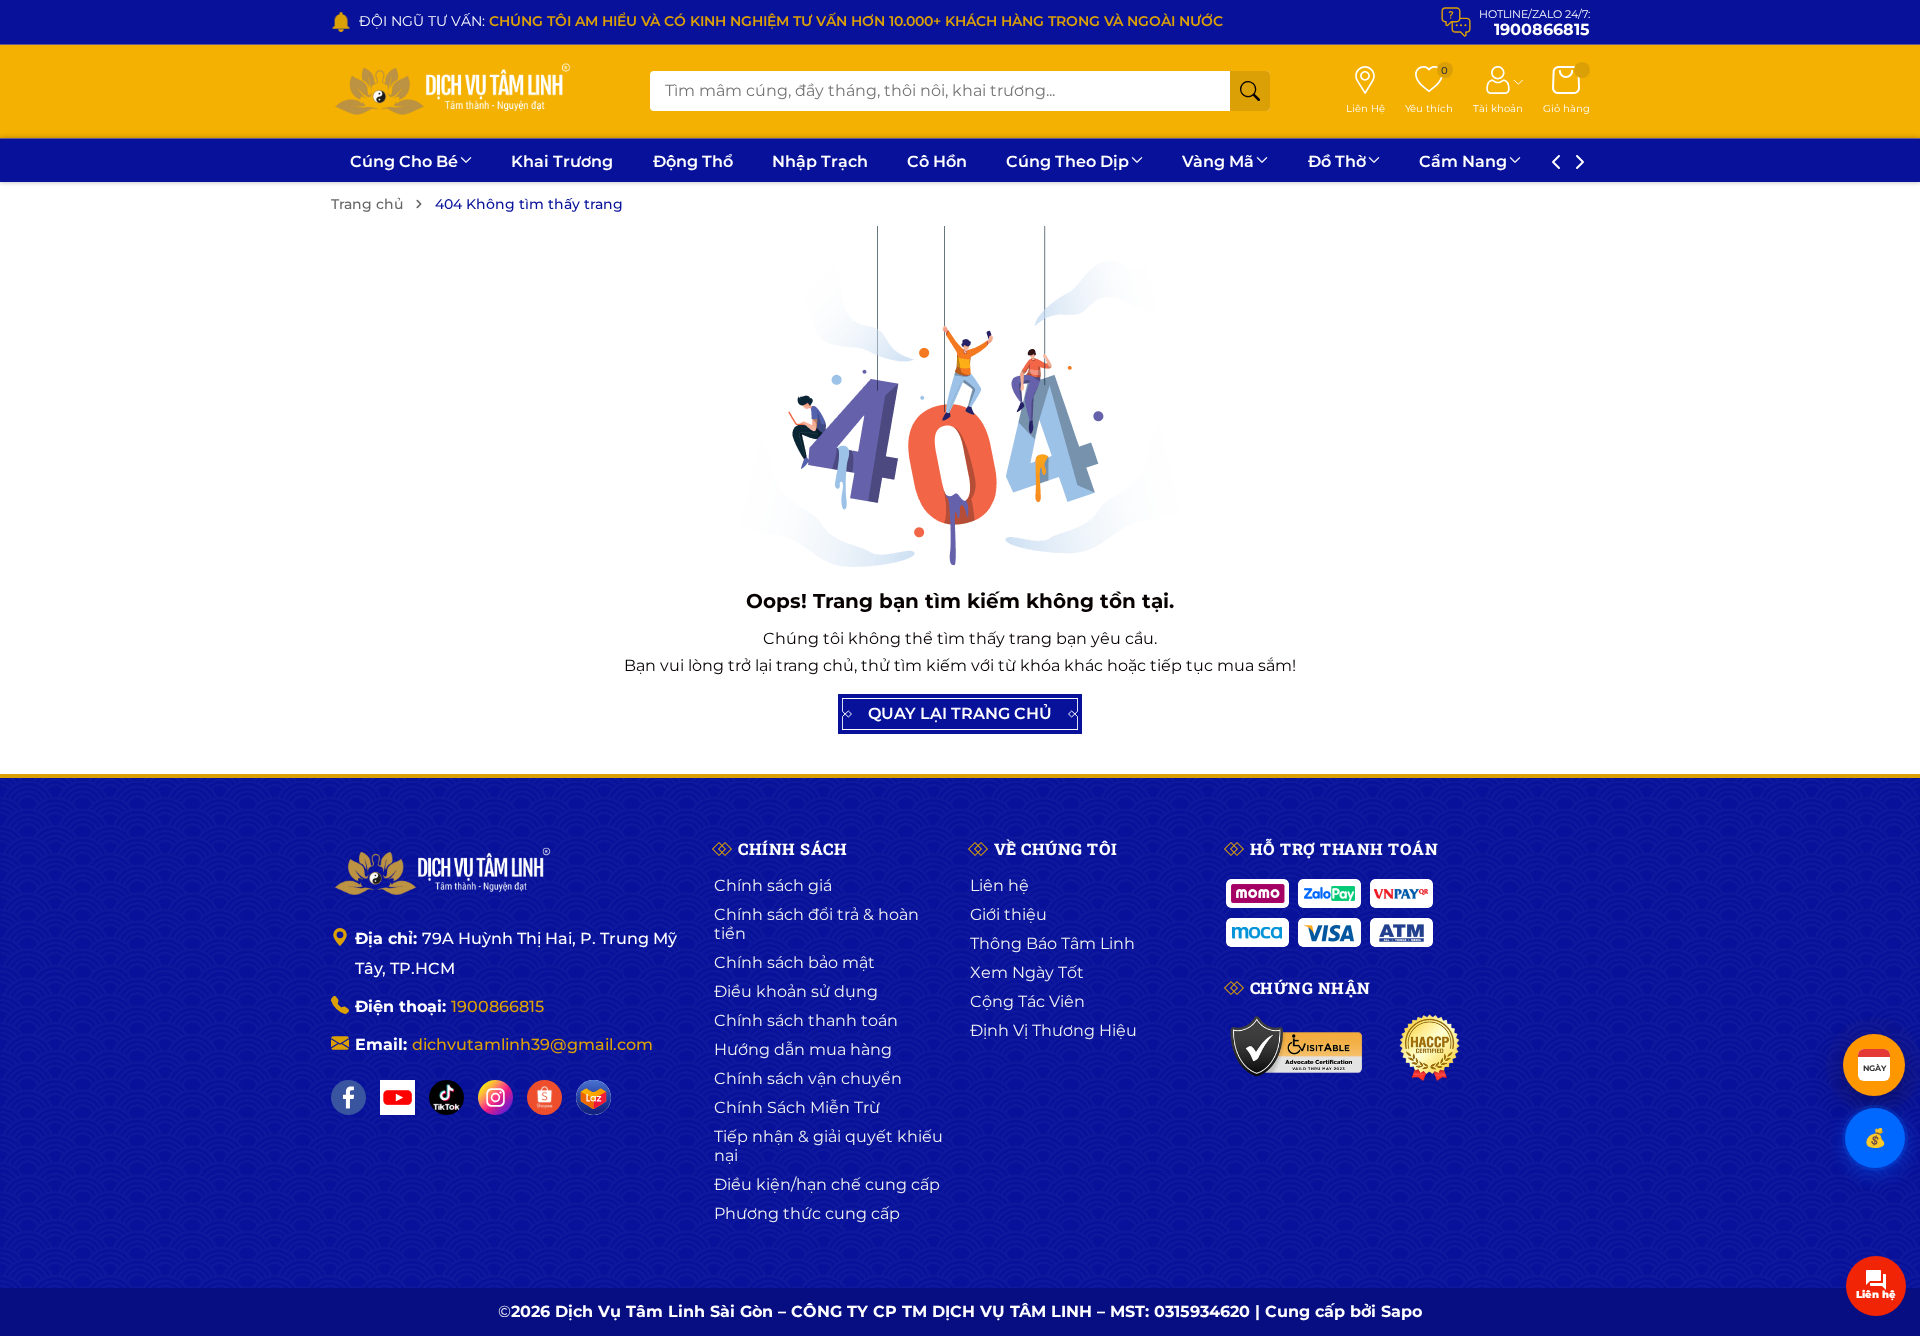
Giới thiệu (1008, 914)
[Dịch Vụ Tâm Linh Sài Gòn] (451, 91)
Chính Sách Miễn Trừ (797, 1107)
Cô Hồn (937, 161)
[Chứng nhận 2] (1429, 1048)
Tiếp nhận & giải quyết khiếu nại (828, 1146)
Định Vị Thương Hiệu (1053, 1030)
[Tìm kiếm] (1250, 91)
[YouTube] (397, 1097)
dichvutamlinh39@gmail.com (532, 1044)
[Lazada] (593, 1097)
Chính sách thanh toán (806, 1020)
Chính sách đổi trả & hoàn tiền (816, 924)
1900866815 (497, 1006)
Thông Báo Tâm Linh (1052, 943)
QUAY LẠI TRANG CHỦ (960, 713)
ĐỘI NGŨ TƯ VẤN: (791, 21)
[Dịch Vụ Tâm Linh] (441, 873)
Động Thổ (693, 161)
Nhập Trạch (820, 161)
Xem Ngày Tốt (1027, 972)
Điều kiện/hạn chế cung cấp (827, 1184)
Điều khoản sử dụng (796, 991)
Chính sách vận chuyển (808, 1078)
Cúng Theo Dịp (1067, 161)
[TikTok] (446, 1097)
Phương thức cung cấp (807, 1213)
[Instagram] (495, 1097)
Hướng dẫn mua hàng (803, 1049)
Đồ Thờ (1337, 161)
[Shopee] (544, 1097)
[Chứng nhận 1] (1297, 1048)
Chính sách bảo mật (794, 962)
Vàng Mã (1218, 161)
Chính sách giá (773, 885)
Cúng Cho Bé (404, 161)
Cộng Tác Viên (1027, 1001)
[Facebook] (348, 1097)
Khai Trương (562, 161)
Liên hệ (999, 885)
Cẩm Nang (1463, 161)
